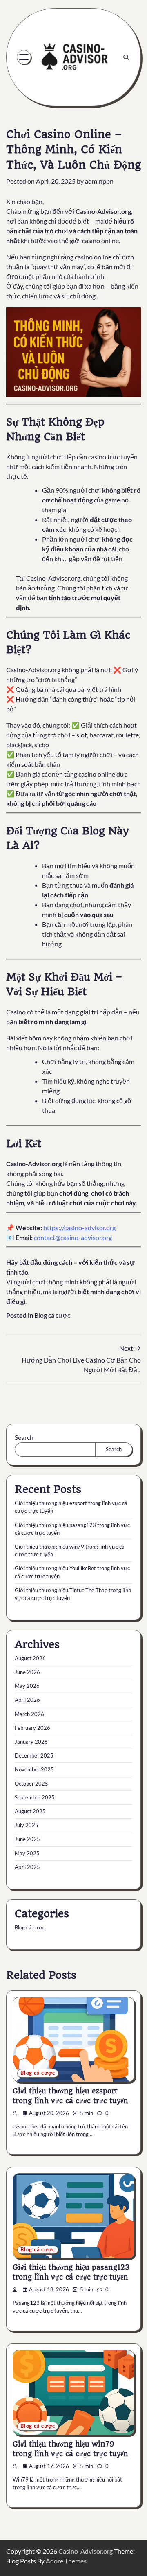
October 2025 (31, 1784)
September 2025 (35, 1797)
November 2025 (34, 1769)
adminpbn (99, 181)
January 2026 (31, 1742)
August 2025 (30, 1811)
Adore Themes (66, 2561)
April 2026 (27, 1700)
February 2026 (32, 1728)
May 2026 (27, 1686)
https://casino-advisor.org (79, 1228)
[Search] (126, 57)
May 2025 (27, 1853)
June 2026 (27, 1672)
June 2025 (27, 1839)
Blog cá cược (52, 1315)
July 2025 (27, 1825)
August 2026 (30, 1658)
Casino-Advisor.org (86, 2551)
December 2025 (34, 1755)
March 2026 (29, 1714)
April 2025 (27, 1867)
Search (24, 1437)
